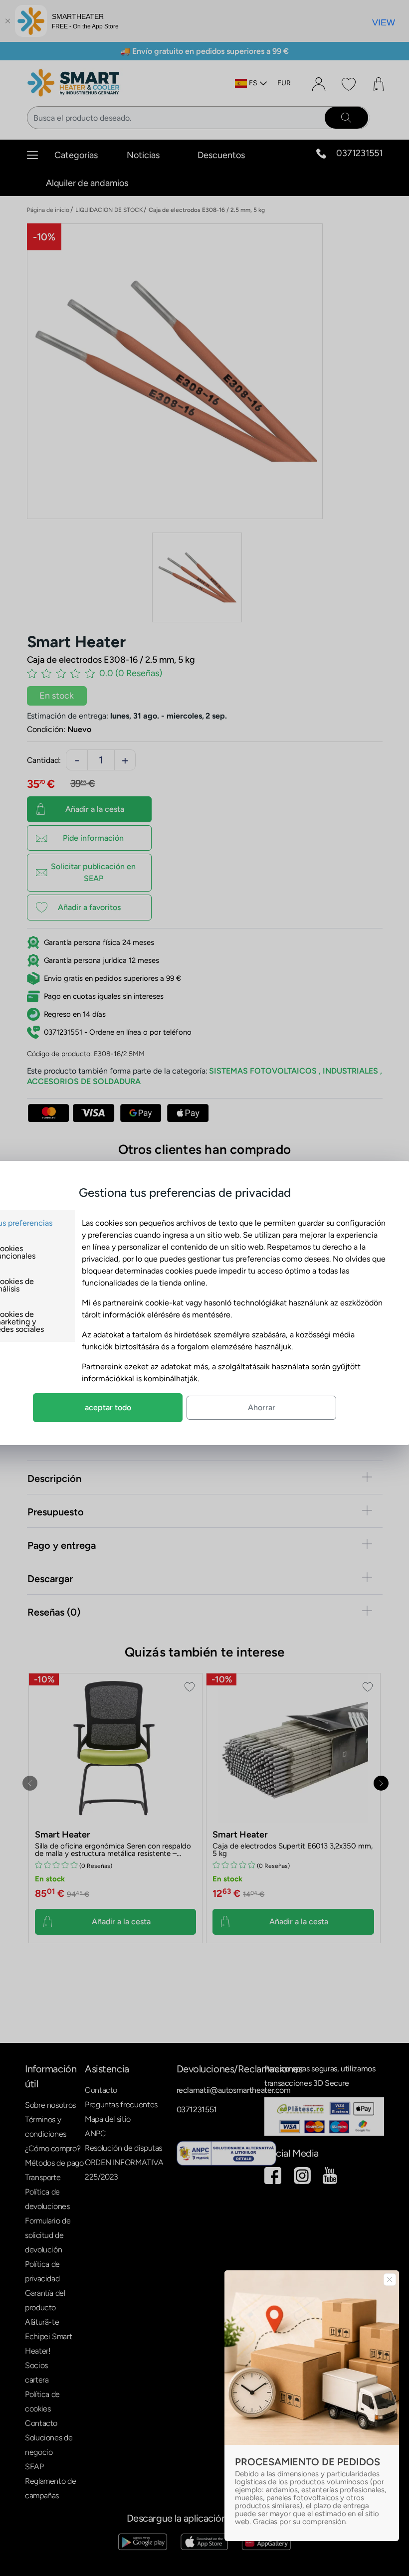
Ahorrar (262, 1407)
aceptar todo (108, 1407)
